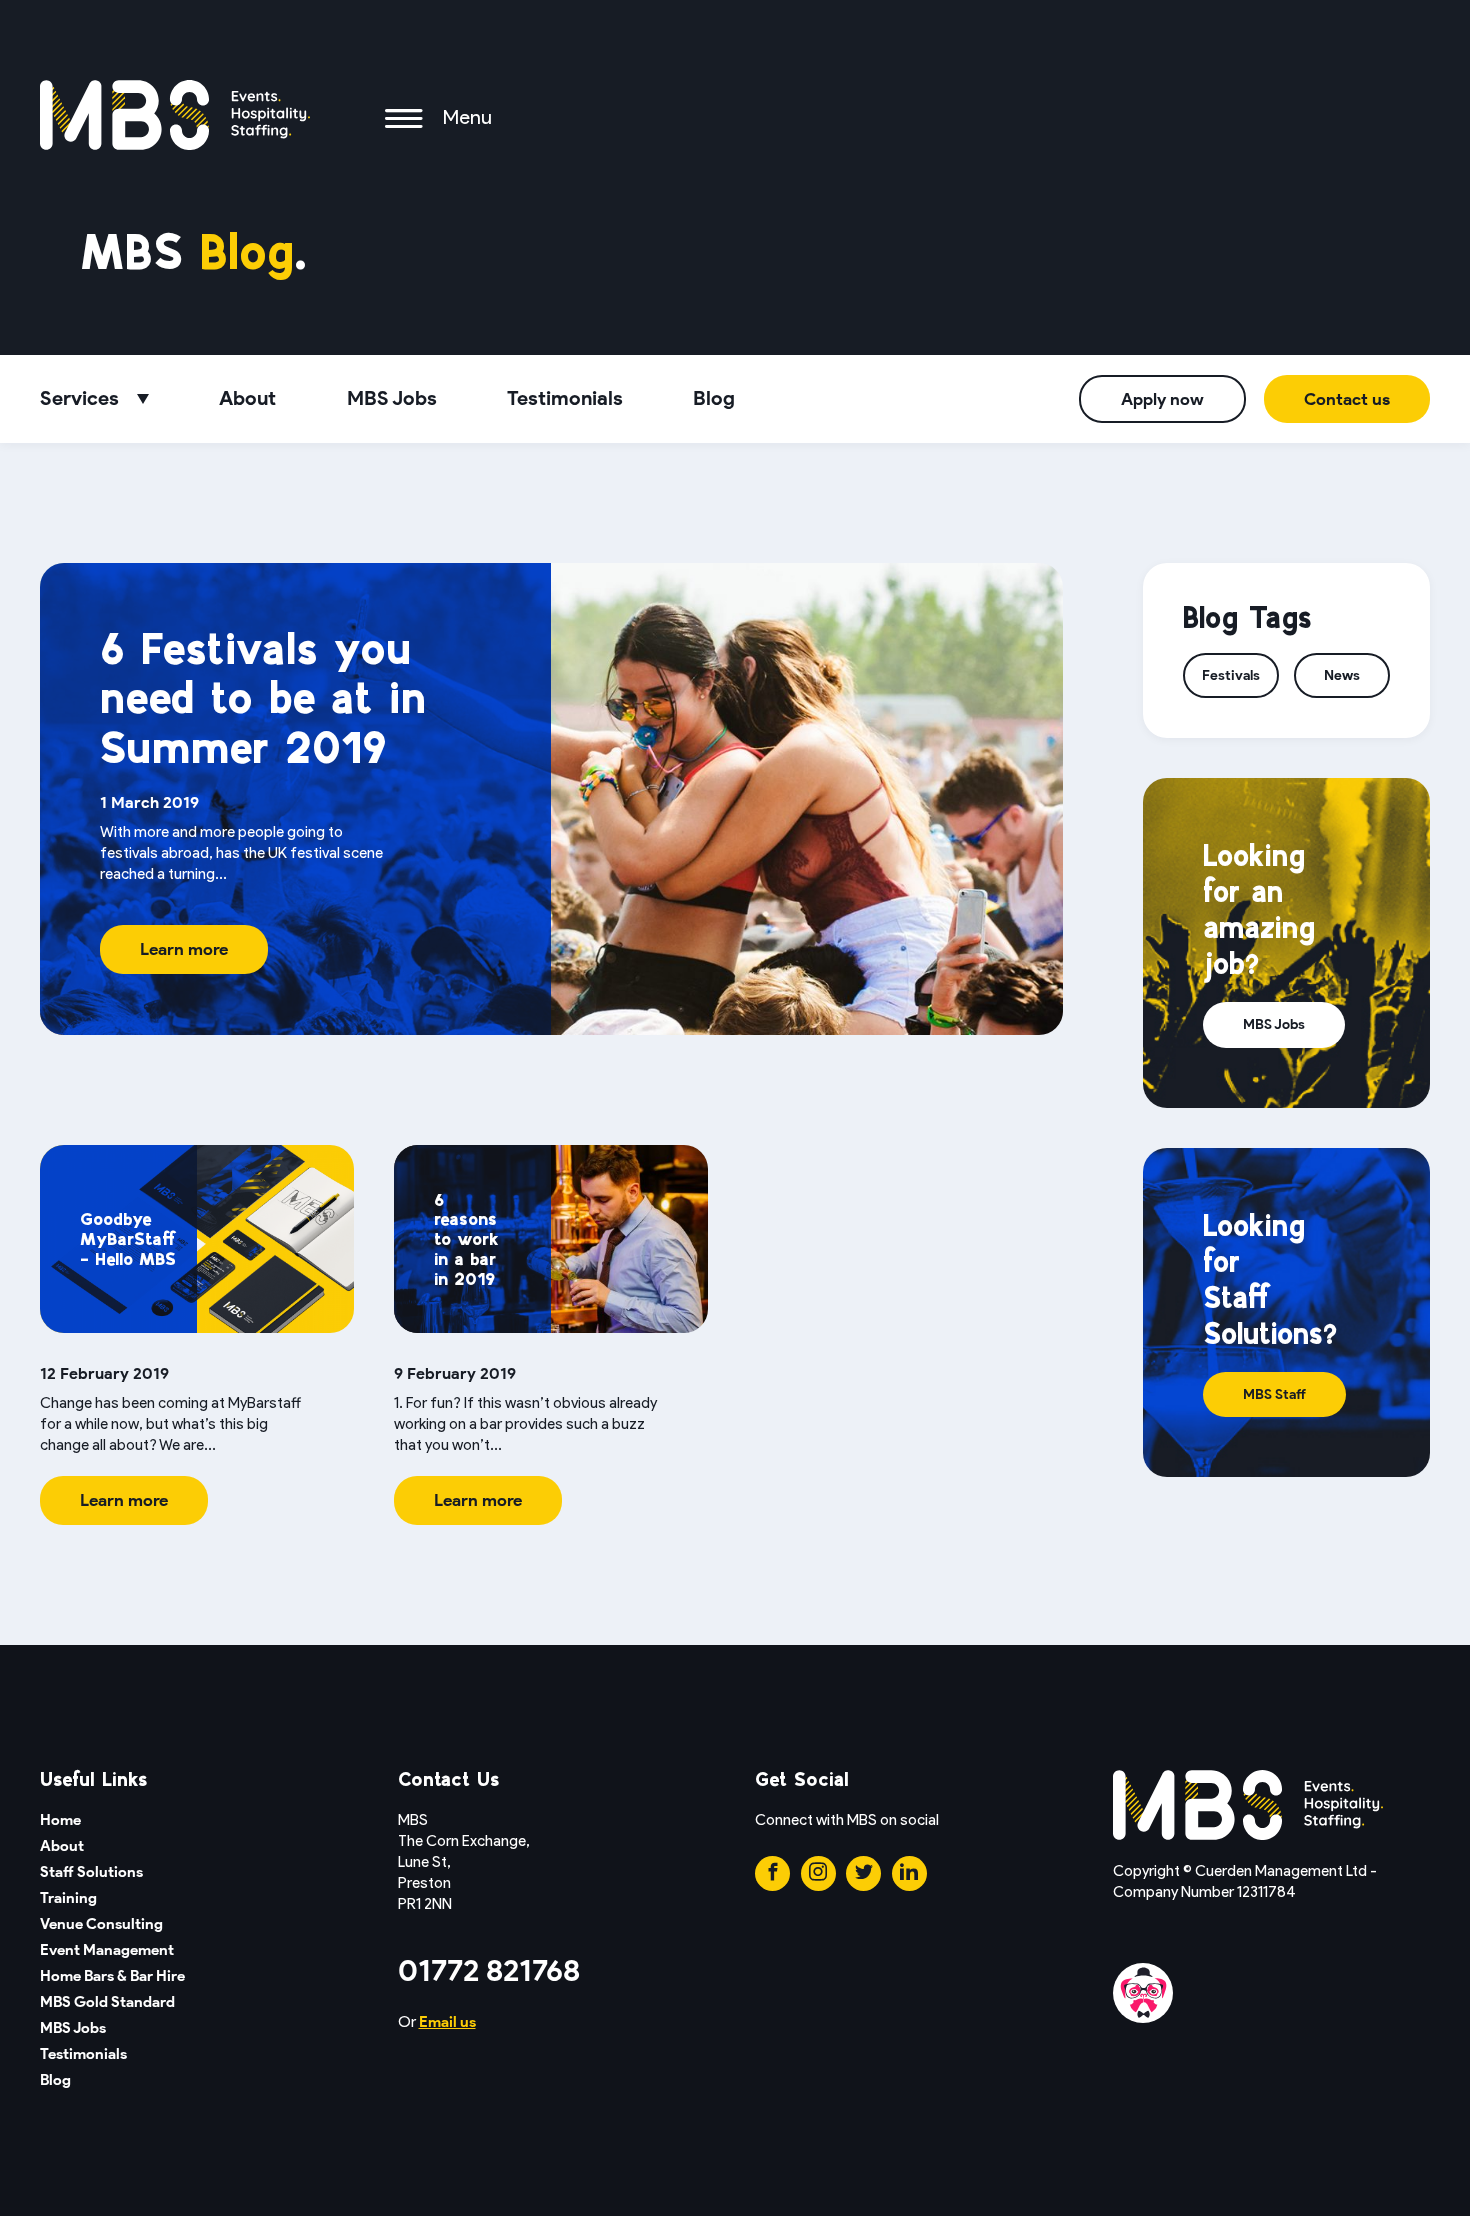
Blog (714, 398)
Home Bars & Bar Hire (112, 1976)
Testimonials (565, 398)
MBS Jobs (392, 398)
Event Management (107, 1950)
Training (68, 1898)
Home (60, 1820)
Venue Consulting (101, 1924)
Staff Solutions (91, 1872)
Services (79, 398)
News (1342, 675)
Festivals (1231, 675)
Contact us (1347, 399)
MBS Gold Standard (107, 2002)
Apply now (1162, 399)
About (247, 398)
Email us (447, 2022)
